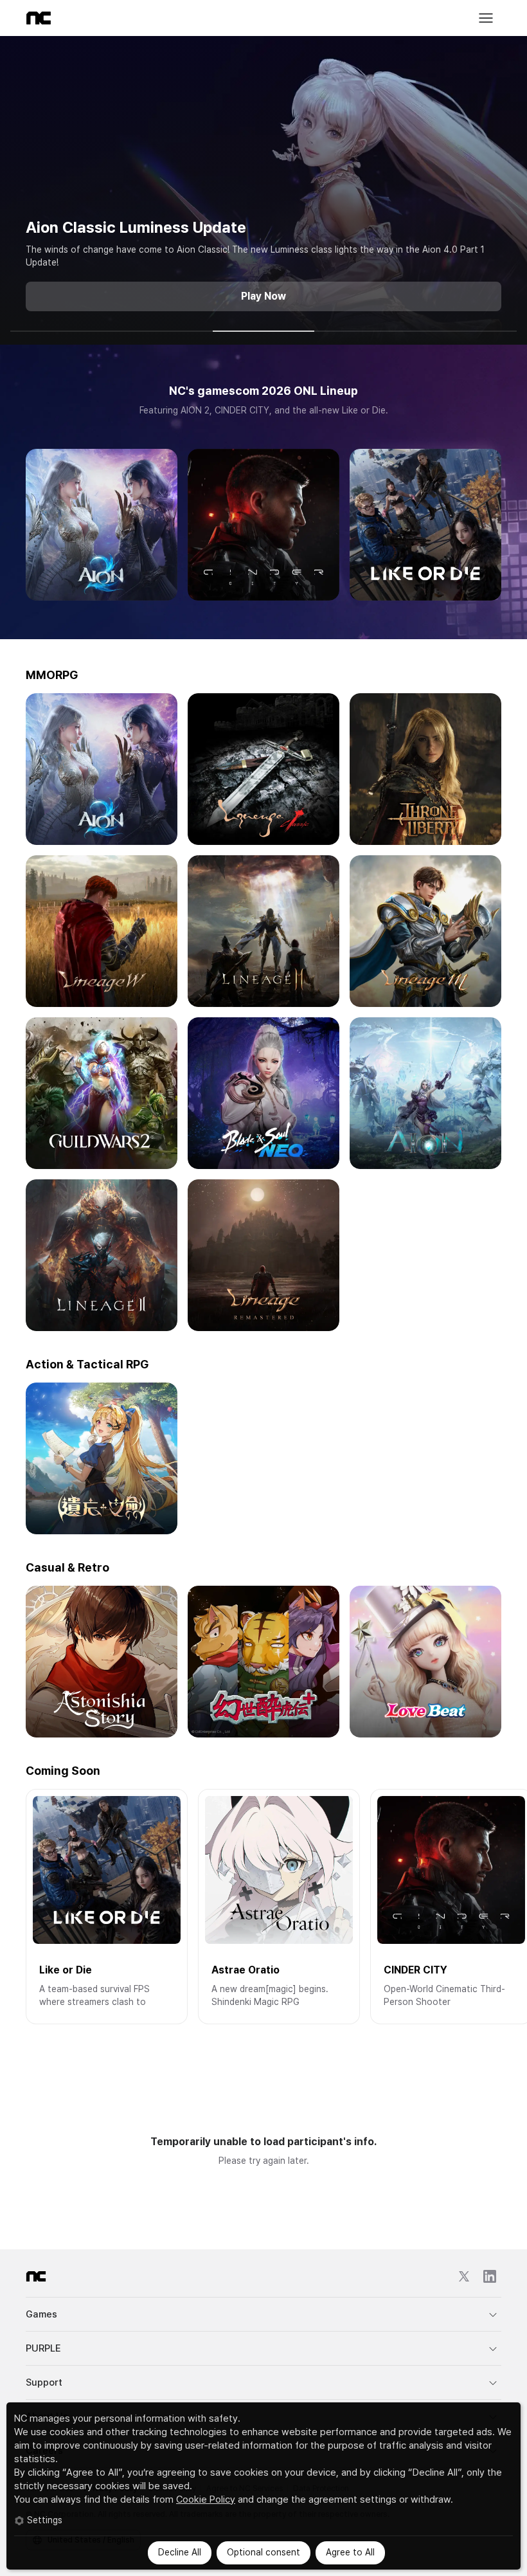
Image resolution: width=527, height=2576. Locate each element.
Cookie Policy (206, 2499)
